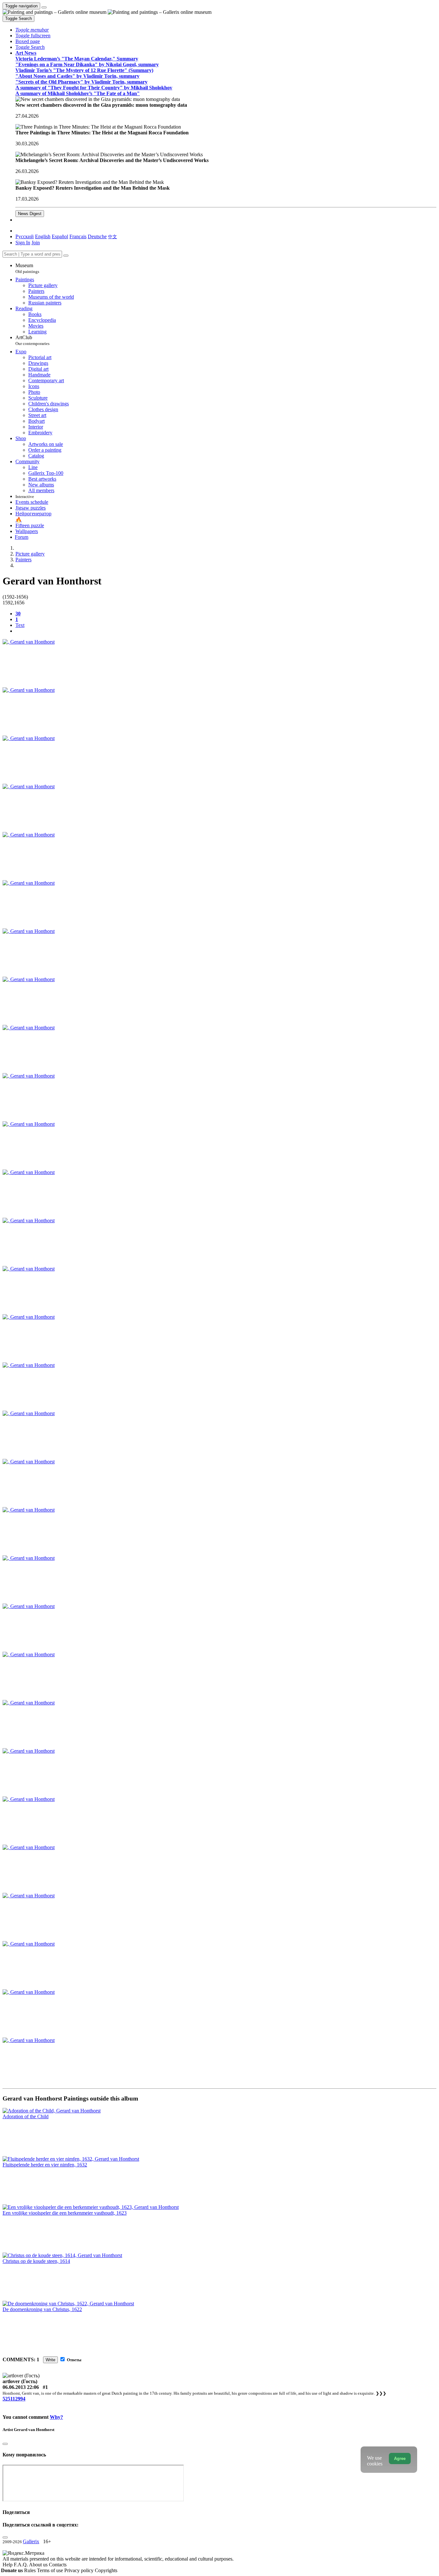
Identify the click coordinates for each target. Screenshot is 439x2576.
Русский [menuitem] (25, 236)
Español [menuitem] (60, 236)
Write (50, 2360)
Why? (56, 2417)
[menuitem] (112, 236)
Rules (31, 2570)
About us (39, 2565)
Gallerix (31, 2541)
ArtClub (32, 340)
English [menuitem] (43, 236)
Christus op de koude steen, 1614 (36, 2261)
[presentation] (226, 631)
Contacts (58, 2565)
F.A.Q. (21, 2565)
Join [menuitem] (36, 243)
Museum (27, 268)
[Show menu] (44, 7)
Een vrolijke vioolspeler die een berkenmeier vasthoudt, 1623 (65, 2213)
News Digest (30, 214)
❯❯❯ (381, 2393)
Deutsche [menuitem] (97, 236)
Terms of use (51, 2570)
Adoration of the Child (26, 2116)
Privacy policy (80, 2570)
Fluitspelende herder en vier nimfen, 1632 (45, 2165)
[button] (32, 30)
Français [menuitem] (78, 236)
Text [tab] (20, 625)
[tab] (18, 614)
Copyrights (106, 2570)
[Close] (66, 256)
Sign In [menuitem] (23, 243)
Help (8, 2565)
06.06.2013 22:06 (21, 2387)
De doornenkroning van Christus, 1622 (42, 2309)
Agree (400, 2458)
